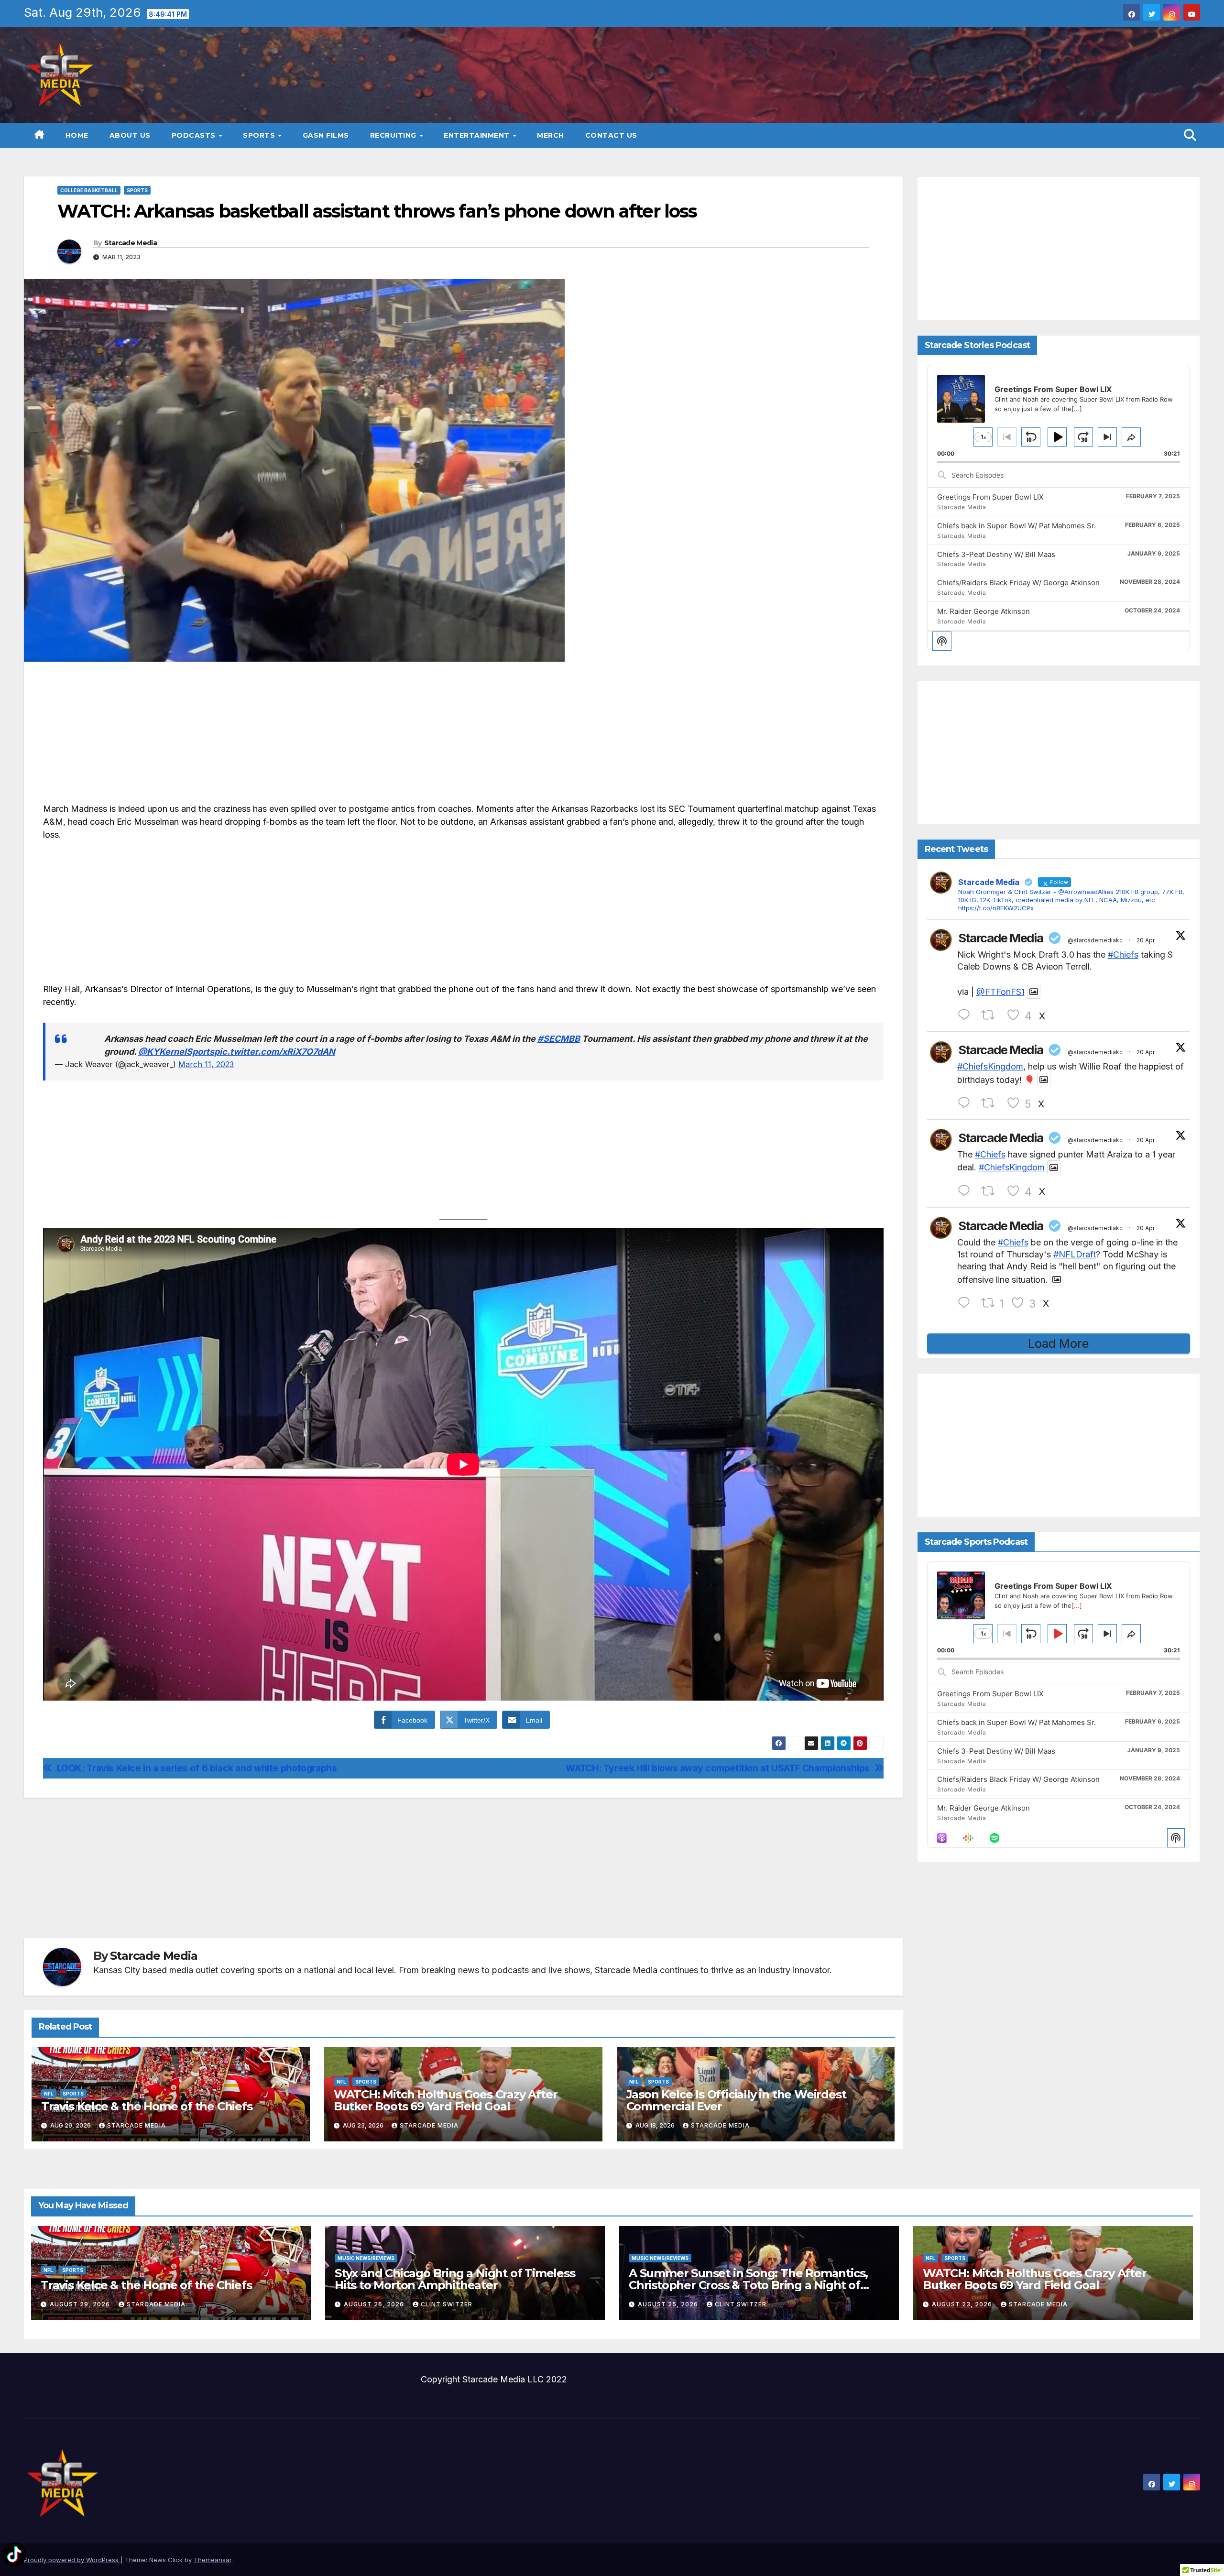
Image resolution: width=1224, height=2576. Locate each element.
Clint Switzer (447, 2304)
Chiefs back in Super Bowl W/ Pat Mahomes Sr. (1016, 526)
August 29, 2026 (81, 2304)
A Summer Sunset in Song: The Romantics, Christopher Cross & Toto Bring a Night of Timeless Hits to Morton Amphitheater (748, 2285)
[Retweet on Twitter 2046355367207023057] (991, 1103)
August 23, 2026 (963, 2304)
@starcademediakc (1095, 940)
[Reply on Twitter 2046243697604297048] (967, 1303)
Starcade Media (131, 243)
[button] (1190, 135)
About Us (130, 135)
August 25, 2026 (669, 2304)
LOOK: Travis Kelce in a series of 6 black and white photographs (197, 1768)
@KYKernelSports (176, 1052)
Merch (551, 135)
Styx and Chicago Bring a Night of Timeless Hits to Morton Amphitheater (455, 2279)
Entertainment (478, 135)
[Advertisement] (463, 735)
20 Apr (1146, 940)
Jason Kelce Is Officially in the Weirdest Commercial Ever (736, 2100)
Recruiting (394, 135)
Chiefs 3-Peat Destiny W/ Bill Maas (996, 554)
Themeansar (213, 2560)
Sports (260, 135)
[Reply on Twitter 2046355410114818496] (967, 1015)
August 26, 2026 (375, 2304)
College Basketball (89, 190)
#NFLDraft (1075, 1255)
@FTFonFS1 (1000, 992)
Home (77, 135)
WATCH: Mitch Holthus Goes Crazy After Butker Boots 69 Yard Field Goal (446, 2100)
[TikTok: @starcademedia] (14, 2556)
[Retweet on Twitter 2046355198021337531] (991, 1191)
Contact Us (611, 135)
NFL (49, 2094)
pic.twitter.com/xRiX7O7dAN (275, 1052)
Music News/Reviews (366, 2258)
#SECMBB (559, 1039)
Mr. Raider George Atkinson (984, 612)
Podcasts (195, 135)
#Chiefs (1123, 955)
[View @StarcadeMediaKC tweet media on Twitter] (1034, 992)
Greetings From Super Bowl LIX (990, 497)
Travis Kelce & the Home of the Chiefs (147, 2106)
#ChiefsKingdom (990, 1067)
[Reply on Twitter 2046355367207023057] (967, 1103)
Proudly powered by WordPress (72, 2560)
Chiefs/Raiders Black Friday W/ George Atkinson (1018, 583)
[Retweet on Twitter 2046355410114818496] (991, 1015)
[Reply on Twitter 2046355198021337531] (967, 1191)
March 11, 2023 (206, 1064)
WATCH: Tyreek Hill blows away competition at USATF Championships (717, 1768)
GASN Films (326, 135)
